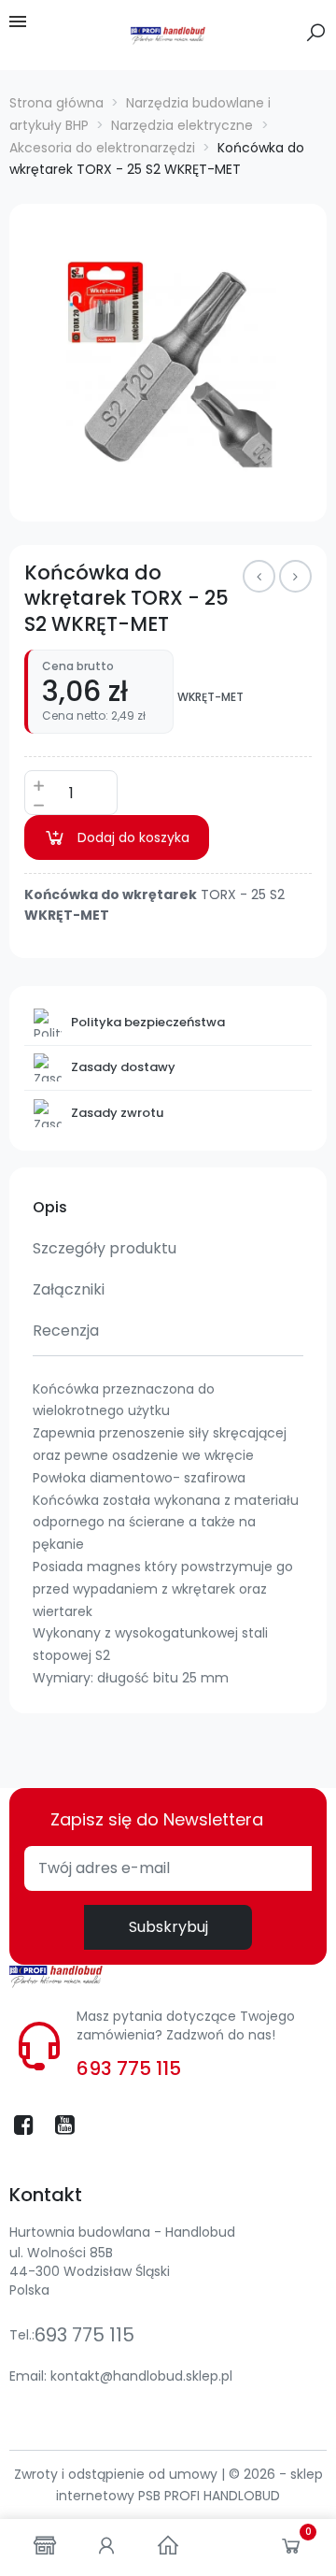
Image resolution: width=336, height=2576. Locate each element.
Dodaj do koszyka (133, 837)
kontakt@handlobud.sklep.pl (141, 2376)
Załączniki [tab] (69, 1289)
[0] (291, 2550)
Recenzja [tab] (66, 1331)
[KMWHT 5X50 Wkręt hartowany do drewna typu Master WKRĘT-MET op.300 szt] (295, 576)
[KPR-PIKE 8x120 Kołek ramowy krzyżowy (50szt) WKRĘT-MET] (259, 576)
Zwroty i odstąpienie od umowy (118, 2474)
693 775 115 (129, 2068)
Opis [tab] (50, 1207)
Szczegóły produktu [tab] (105, 1248)
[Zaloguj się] (106, 2547)
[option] (168, 363)
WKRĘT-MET (210, 697)
